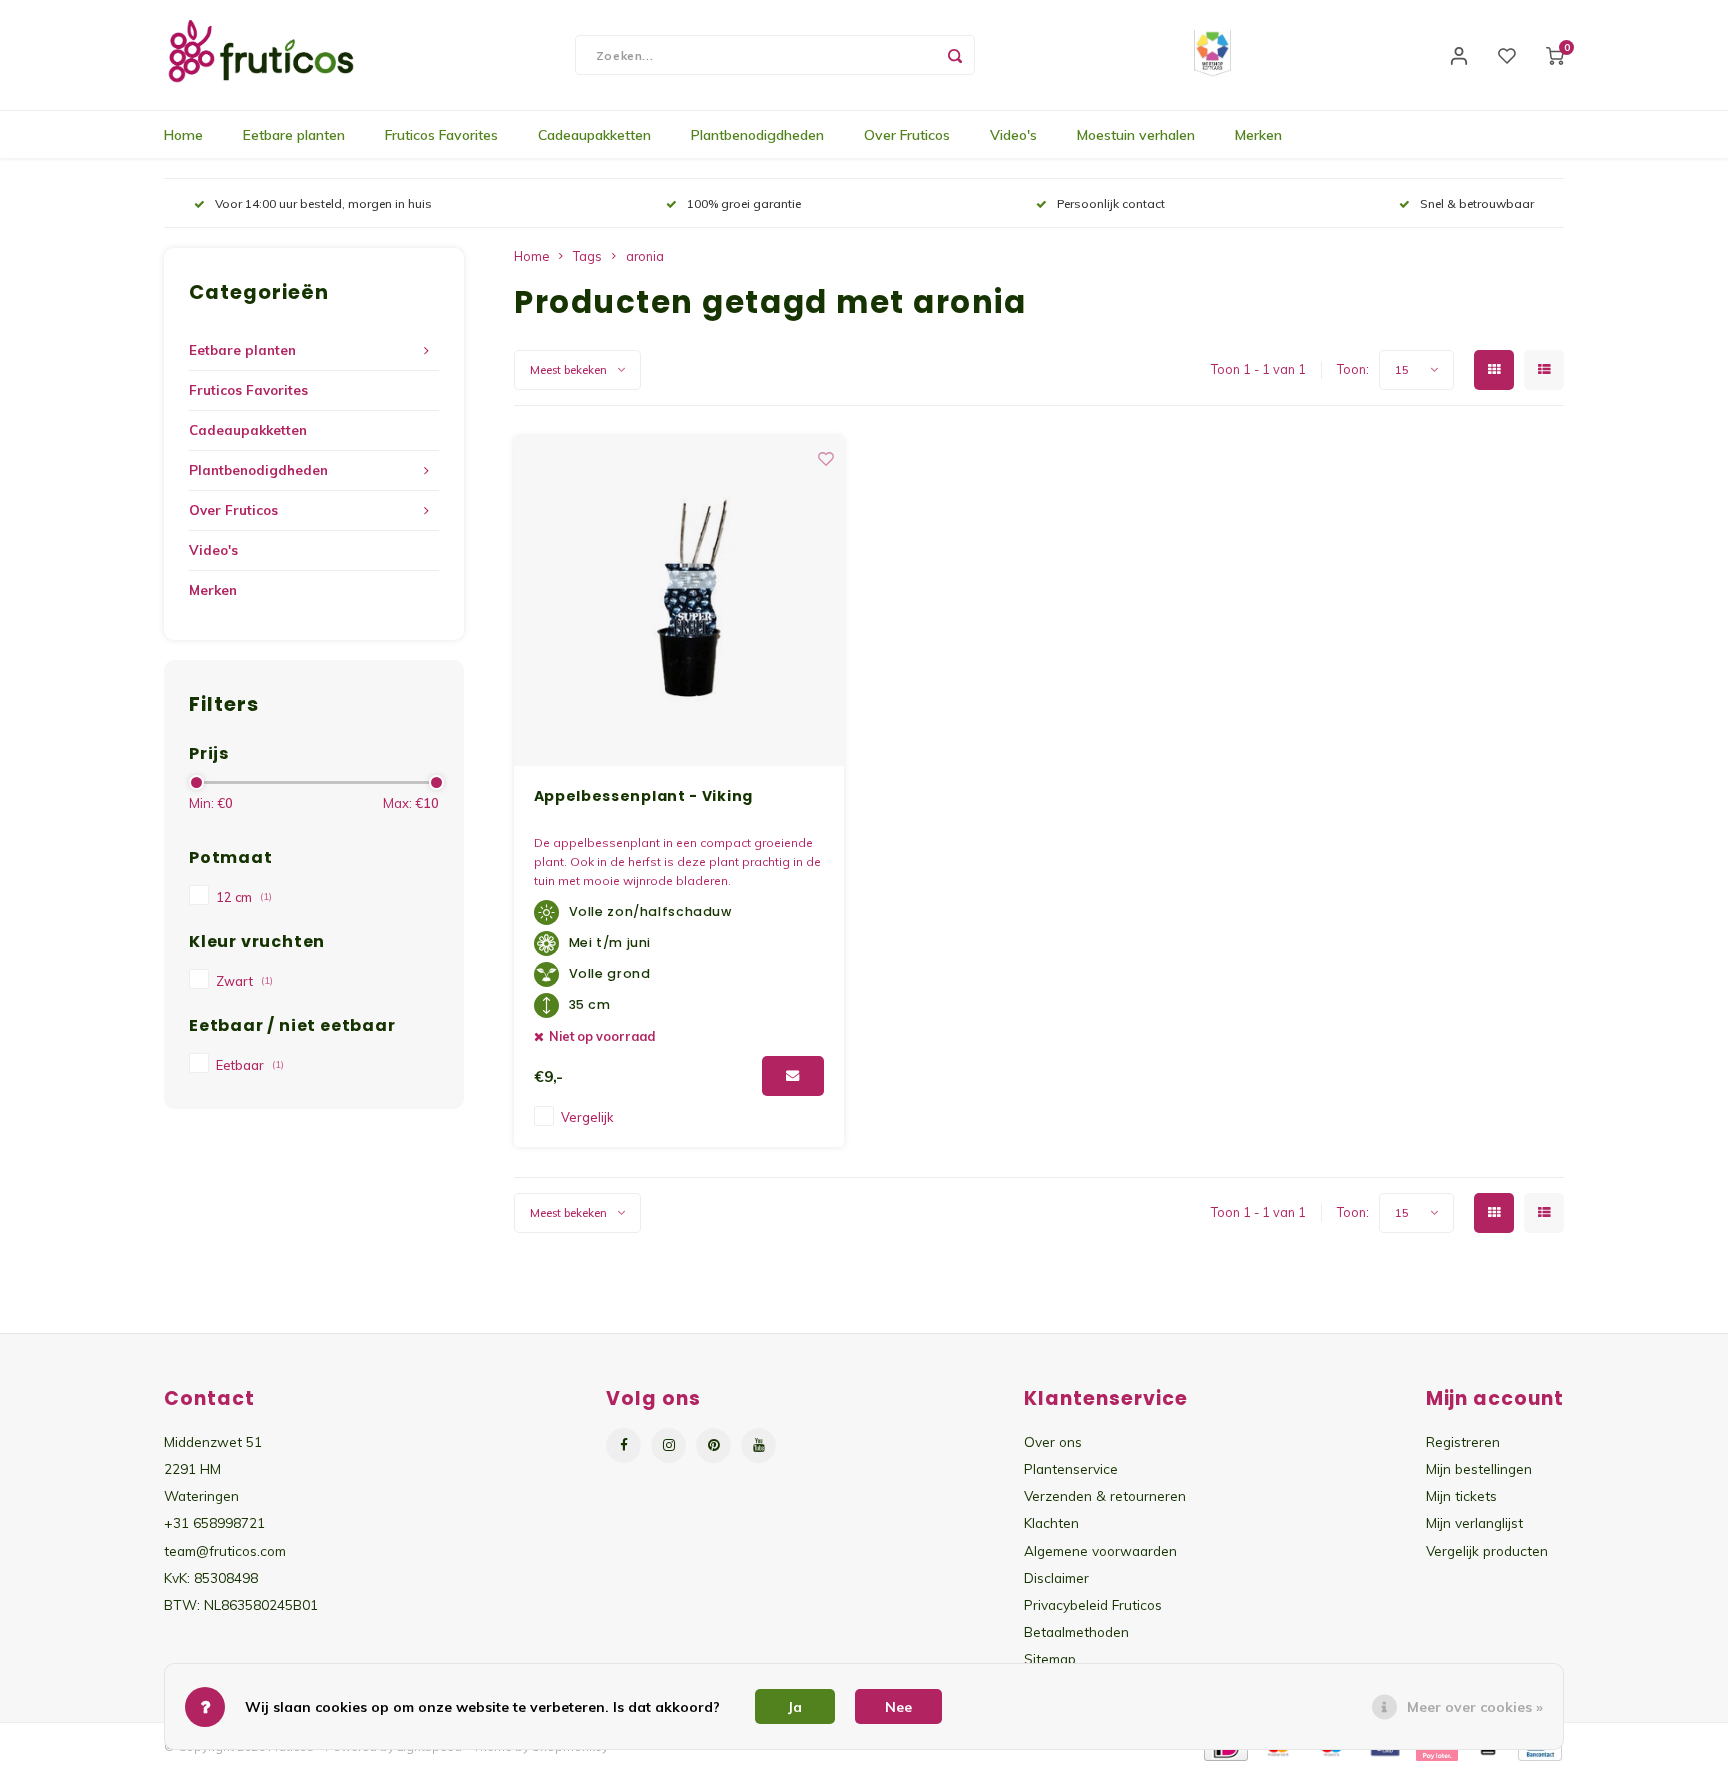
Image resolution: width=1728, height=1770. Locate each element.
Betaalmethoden (1076, 1631)
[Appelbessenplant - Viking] (679, 601)
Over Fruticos (907, 135)
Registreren (1463, 1441)
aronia (645, 256)
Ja (795, 1707)
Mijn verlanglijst (1474, 1522)
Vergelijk (587, 1117)
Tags (587, 256)
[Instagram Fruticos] (668, 1445)
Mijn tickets (1461, 1495)
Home (183, 135)
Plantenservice (1071, 1468)
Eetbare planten (294, 135)
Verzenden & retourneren (1105, 1495)
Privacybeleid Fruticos (1093, 1604)
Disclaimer (1056, 1577)
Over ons (1053, 1441)
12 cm (244, 897)
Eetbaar (250, 1065)
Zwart (244, 981)
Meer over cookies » (1475, 1707)
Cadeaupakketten (594, 135)
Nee (898, 1707)
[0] (1555, 55)
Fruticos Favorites (441, 135)
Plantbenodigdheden (757, 135)
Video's (1013, 135)
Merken (1258, 135)
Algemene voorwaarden (1100, 1550)
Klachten (1051, 1522)
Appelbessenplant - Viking (644, 796)
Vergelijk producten (1487, 1550)
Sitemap (1050, 1658)
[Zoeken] (955, 55)
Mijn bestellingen (1479, 1468)
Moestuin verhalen (1136, 135)
